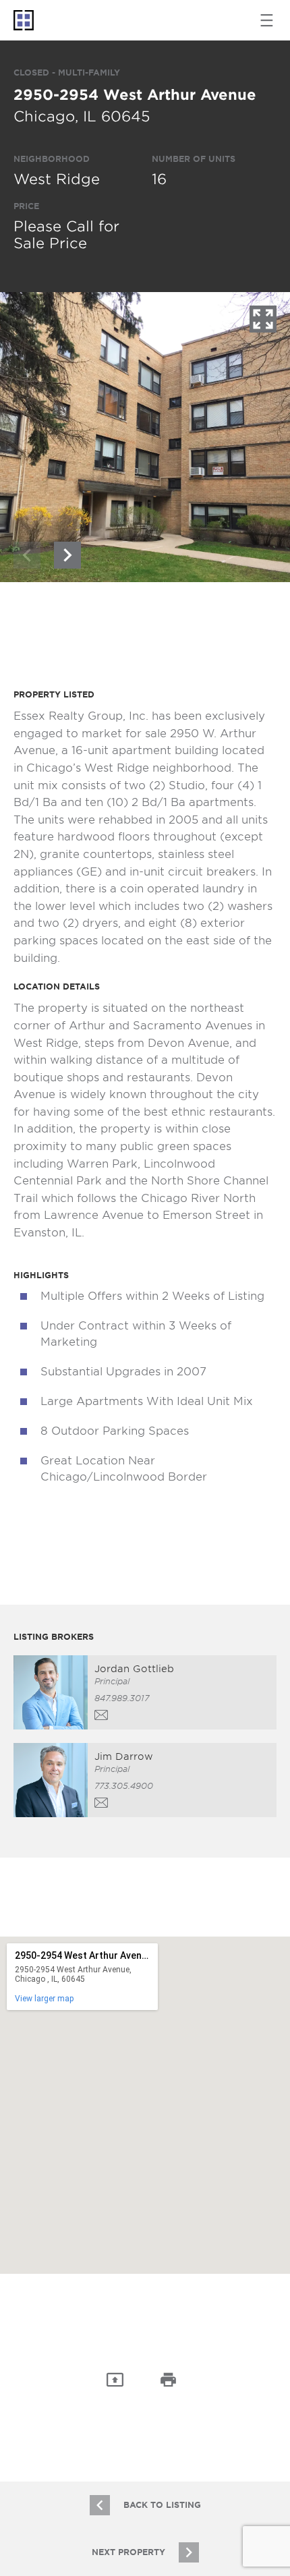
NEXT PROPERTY (128, 2552)
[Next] (67, 555)
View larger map (44, 1999)
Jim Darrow (124, 1756)
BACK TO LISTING (162, 2505)
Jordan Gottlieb (134, 1669)
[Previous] (27, 555)
